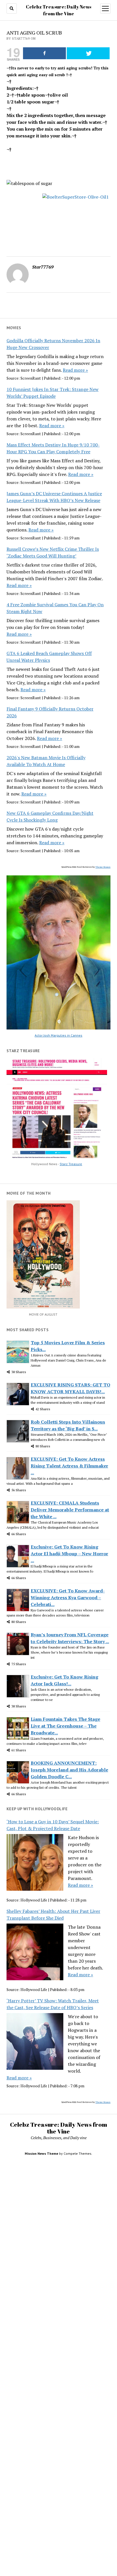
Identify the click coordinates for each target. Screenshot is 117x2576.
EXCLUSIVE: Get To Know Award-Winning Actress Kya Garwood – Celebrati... (68, 1597)
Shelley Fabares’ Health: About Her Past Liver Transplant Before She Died (53, 1915)
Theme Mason (103, 867)
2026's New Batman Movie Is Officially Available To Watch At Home (46, 761)
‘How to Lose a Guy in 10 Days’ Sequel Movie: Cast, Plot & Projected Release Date (53, 1825)
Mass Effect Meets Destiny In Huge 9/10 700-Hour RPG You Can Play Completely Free (53, 448)
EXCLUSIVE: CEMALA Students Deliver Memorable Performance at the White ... (70, 1510)
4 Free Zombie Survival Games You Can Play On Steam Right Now (55, 608)
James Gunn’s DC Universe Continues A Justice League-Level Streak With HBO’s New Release (54, 497)
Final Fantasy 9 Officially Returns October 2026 (50, 712)
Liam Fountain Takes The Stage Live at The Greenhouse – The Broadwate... (65, 1726)
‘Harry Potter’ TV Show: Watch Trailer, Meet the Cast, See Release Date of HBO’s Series (53, 2004)
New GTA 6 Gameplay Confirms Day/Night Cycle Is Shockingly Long (50, 816)
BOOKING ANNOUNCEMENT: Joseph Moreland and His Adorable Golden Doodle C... (69, 1770)
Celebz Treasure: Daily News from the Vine (58, 2128)
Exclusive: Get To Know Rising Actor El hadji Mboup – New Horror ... (69, 1554)
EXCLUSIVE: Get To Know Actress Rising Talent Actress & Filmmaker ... (69, 1466)
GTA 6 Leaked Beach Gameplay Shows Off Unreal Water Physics (49, 657)
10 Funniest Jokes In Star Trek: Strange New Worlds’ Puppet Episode (53, 393)
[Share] (44, 53)
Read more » (75, 370)
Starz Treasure (71, 1164)
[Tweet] (88, 53)
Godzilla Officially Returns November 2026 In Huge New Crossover (53, 344)
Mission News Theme (41, 2153)
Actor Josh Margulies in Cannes (58, 1035)
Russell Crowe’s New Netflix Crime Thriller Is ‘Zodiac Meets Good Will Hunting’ (53, 552)
